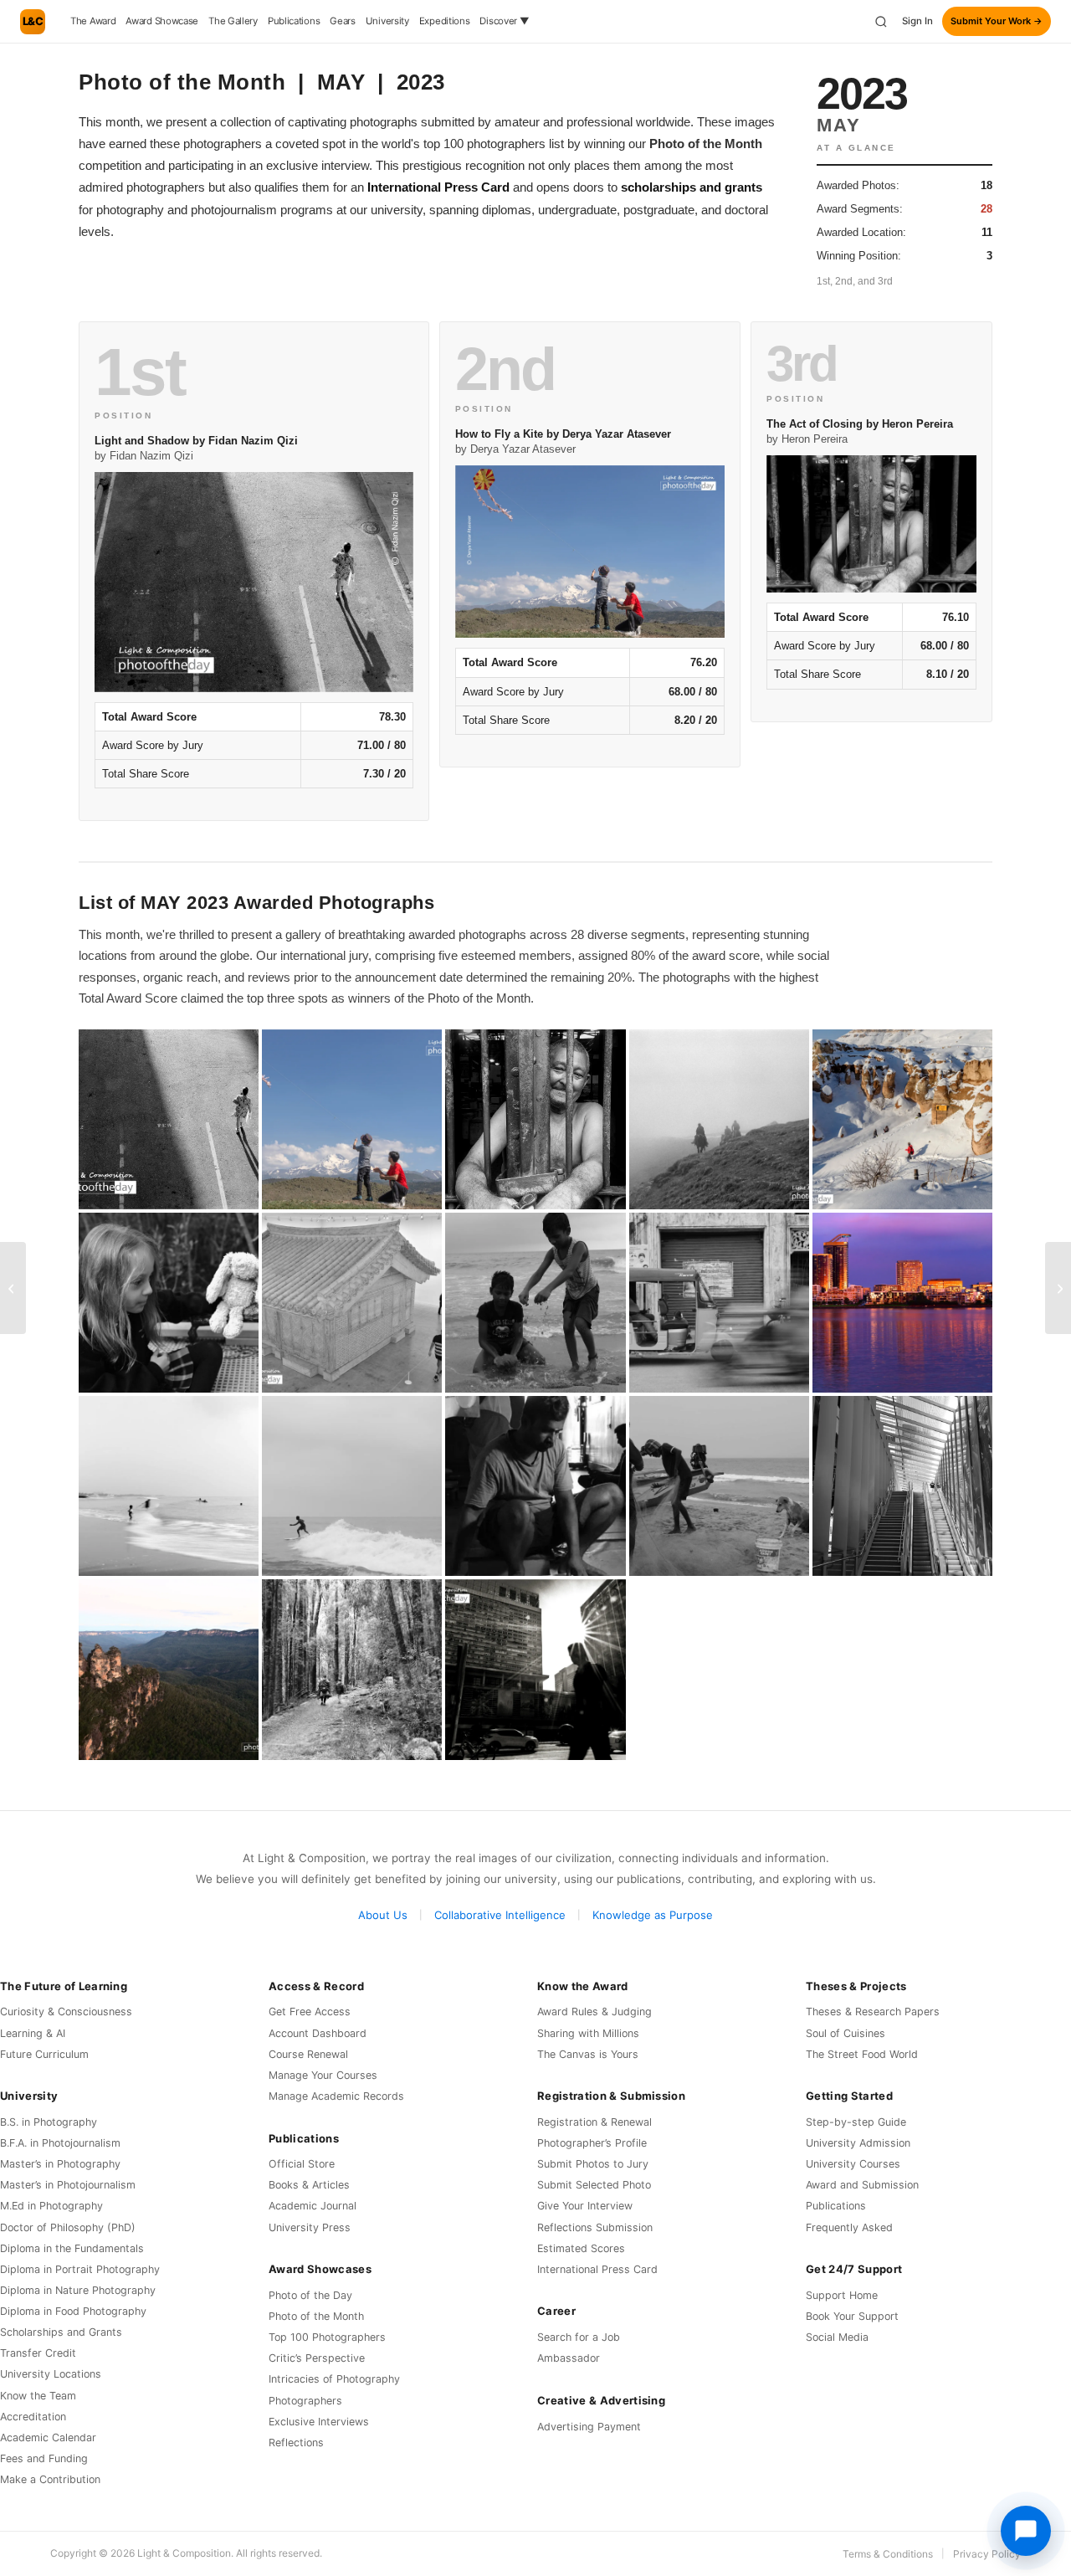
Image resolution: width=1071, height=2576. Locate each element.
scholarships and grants (692, 187)
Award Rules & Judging (594, 2012)
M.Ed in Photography (51, 2206)
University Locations (51, 2374)
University (387, 21)
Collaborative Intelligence (500, 1915)
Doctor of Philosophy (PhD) (68, 2227)
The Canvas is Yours (588, 2054)
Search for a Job (579, 2337)
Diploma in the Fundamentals (72, 2248)
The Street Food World (862, 2054)
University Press (310, 2227)
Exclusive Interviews (319, 2422)
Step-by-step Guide (856, 2122)
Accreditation (33, 2417)
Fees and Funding (44, 2458)
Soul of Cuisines (846, 2033)
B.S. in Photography (49, 2122)
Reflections (296, 2443)
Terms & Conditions (888, 2554)
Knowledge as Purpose (653, 1915)
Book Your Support (852, 2316)
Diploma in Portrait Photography (80, 2269)
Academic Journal (313, 2206)
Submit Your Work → (997, 21)
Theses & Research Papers (873, 2012)
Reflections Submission (595, 2227)
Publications (294, 21)
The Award (93, 21)
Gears (343, 21)
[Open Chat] (1026, 2531)
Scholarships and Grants (61, 2332)
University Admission (858, 2143)
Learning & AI (33, 2033)
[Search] (881, 22)
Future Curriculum (44, 2054)
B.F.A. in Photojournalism (60, 2143)
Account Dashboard (318, 2033)
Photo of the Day (310, 2295)
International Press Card (438, 187)
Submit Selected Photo (594, 2185)
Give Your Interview (585, 2206)
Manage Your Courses (323, 2075)
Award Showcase (162, 21)
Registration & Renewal (594, 2122)
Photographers (305, 2401)
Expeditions (445, 21)
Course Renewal (308, 2054)
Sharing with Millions (588, 2033)
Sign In (917, 21)
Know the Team (38, 2396)
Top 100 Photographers (327, 2337)
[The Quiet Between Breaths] (1058, 1288)
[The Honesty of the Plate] (13, 1288)
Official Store (302, 2164)
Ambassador (569, 2358)
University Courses (853, 2164)
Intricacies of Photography (334, 2379)
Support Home (842, 2295)
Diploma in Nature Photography (78, 2290)
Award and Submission (862, 2185)
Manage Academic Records (336, 2096)
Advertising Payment (589, 2427)
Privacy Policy (987, 2554)
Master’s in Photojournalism (68, 2185)
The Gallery (233, 21)
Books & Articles (309, 2185)
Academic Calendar (48, 2437)
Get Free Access (310, 2012)
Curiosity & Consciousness (66, 2012)
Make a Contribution (50, 2479)
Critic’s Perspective (317, 2358)
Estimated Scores (581, 2248)
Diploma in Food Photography (73, 2311)
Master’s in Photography (60, 2164)
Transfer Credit (38, 2353)
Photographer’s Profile (592, 2143)
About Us (383, 1915)
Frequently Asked (849, 2227)
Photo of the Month (316, 2316)
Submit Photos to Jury (593, 2164)
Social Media (837, 2337)
